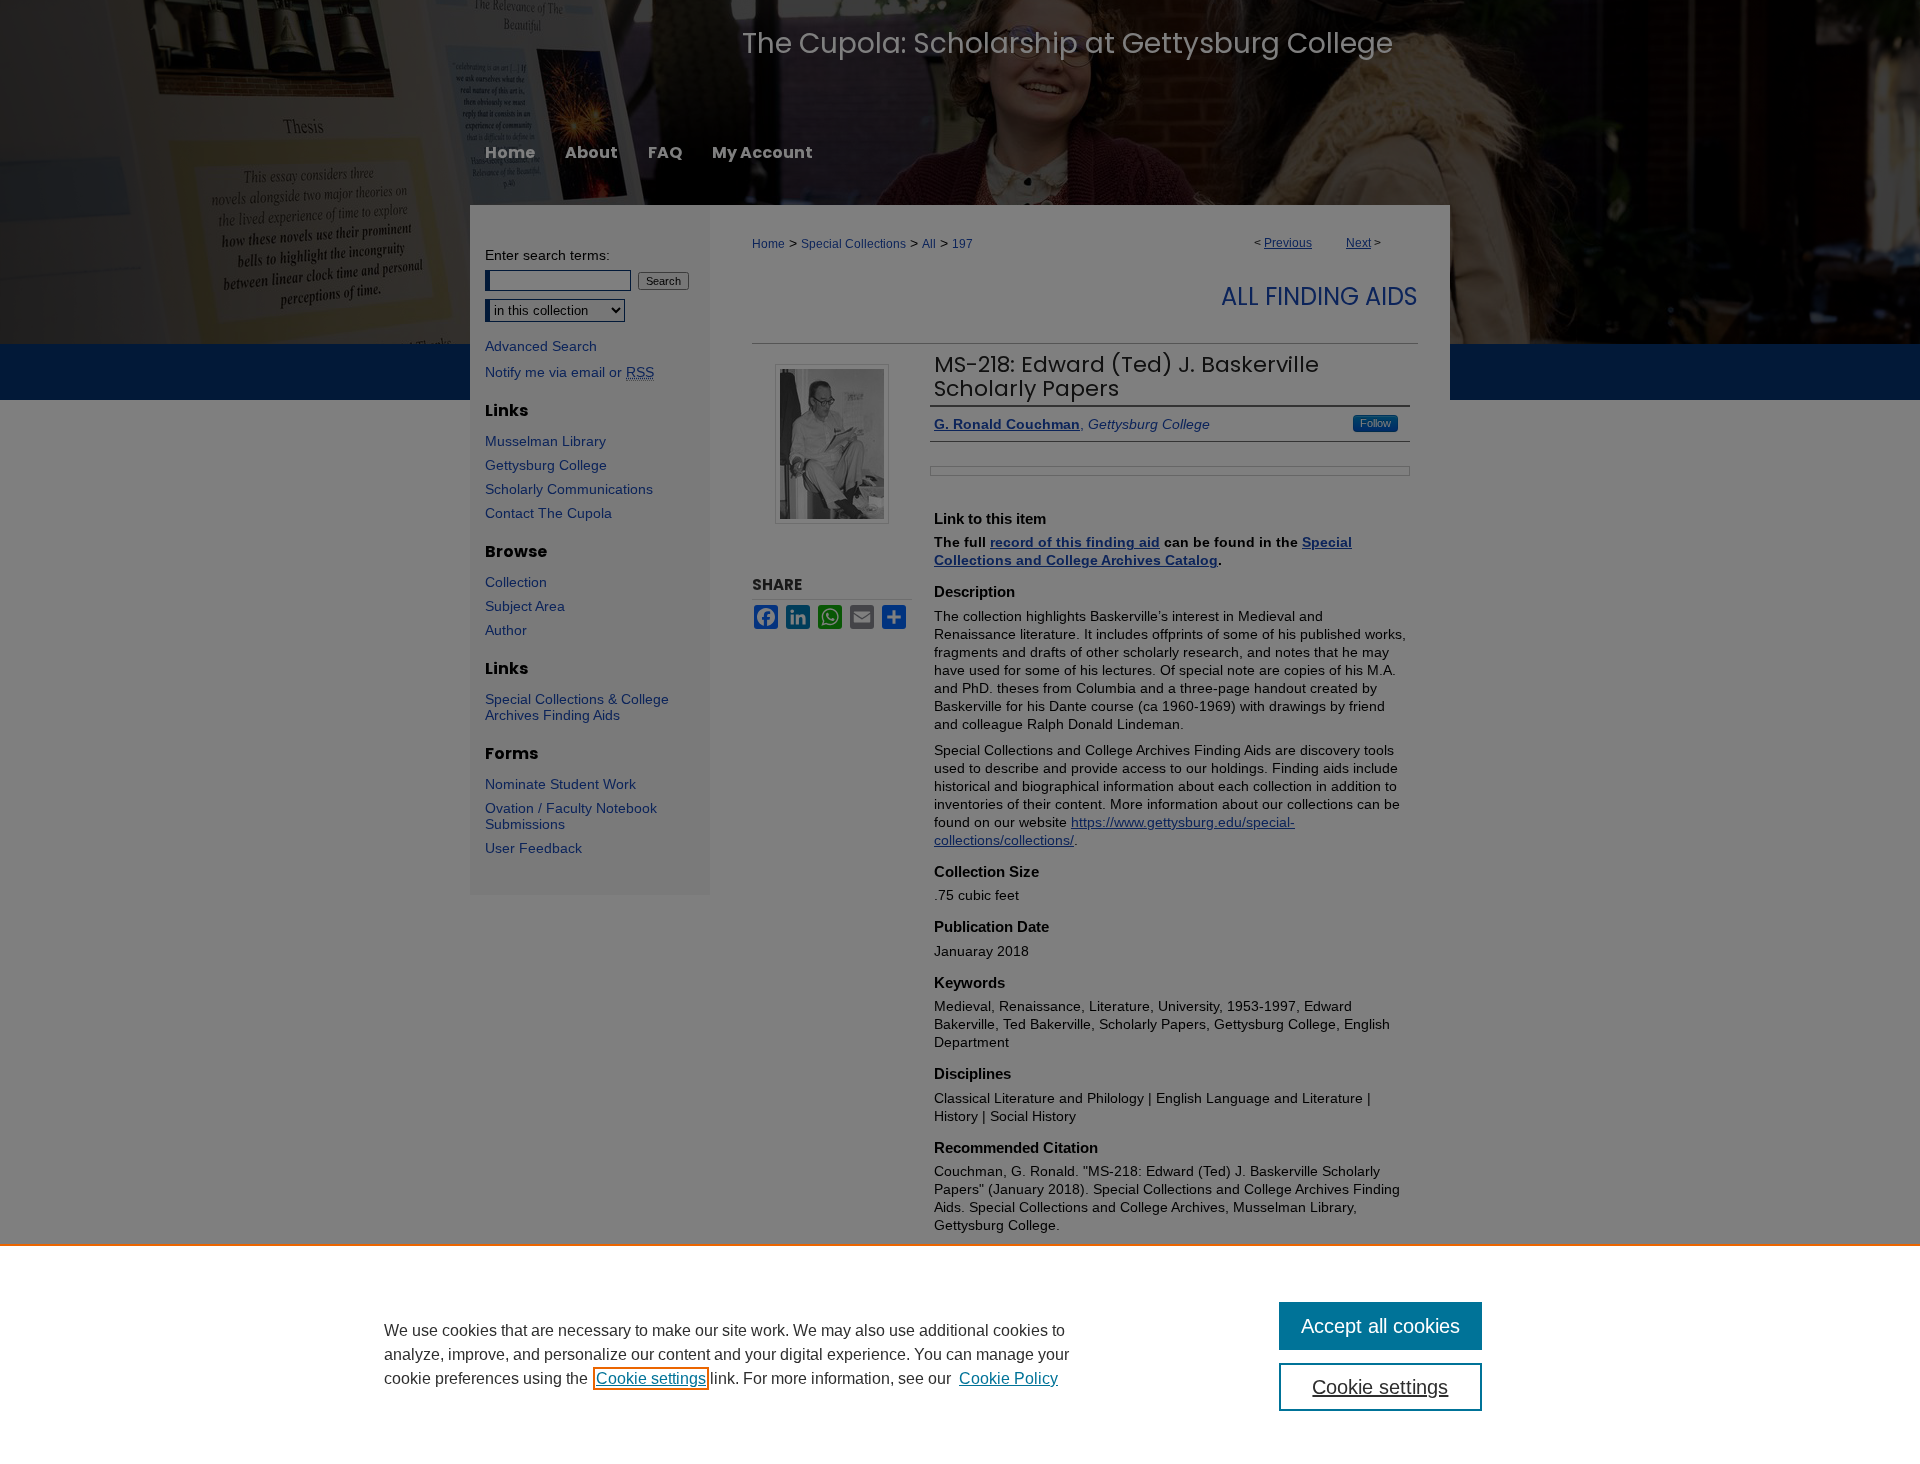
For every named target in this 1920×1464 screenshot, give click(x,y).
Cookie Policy (1008, 1378)
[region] (960, 1354)
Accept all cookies (1380, 1326)
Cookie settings (651, 1378)
